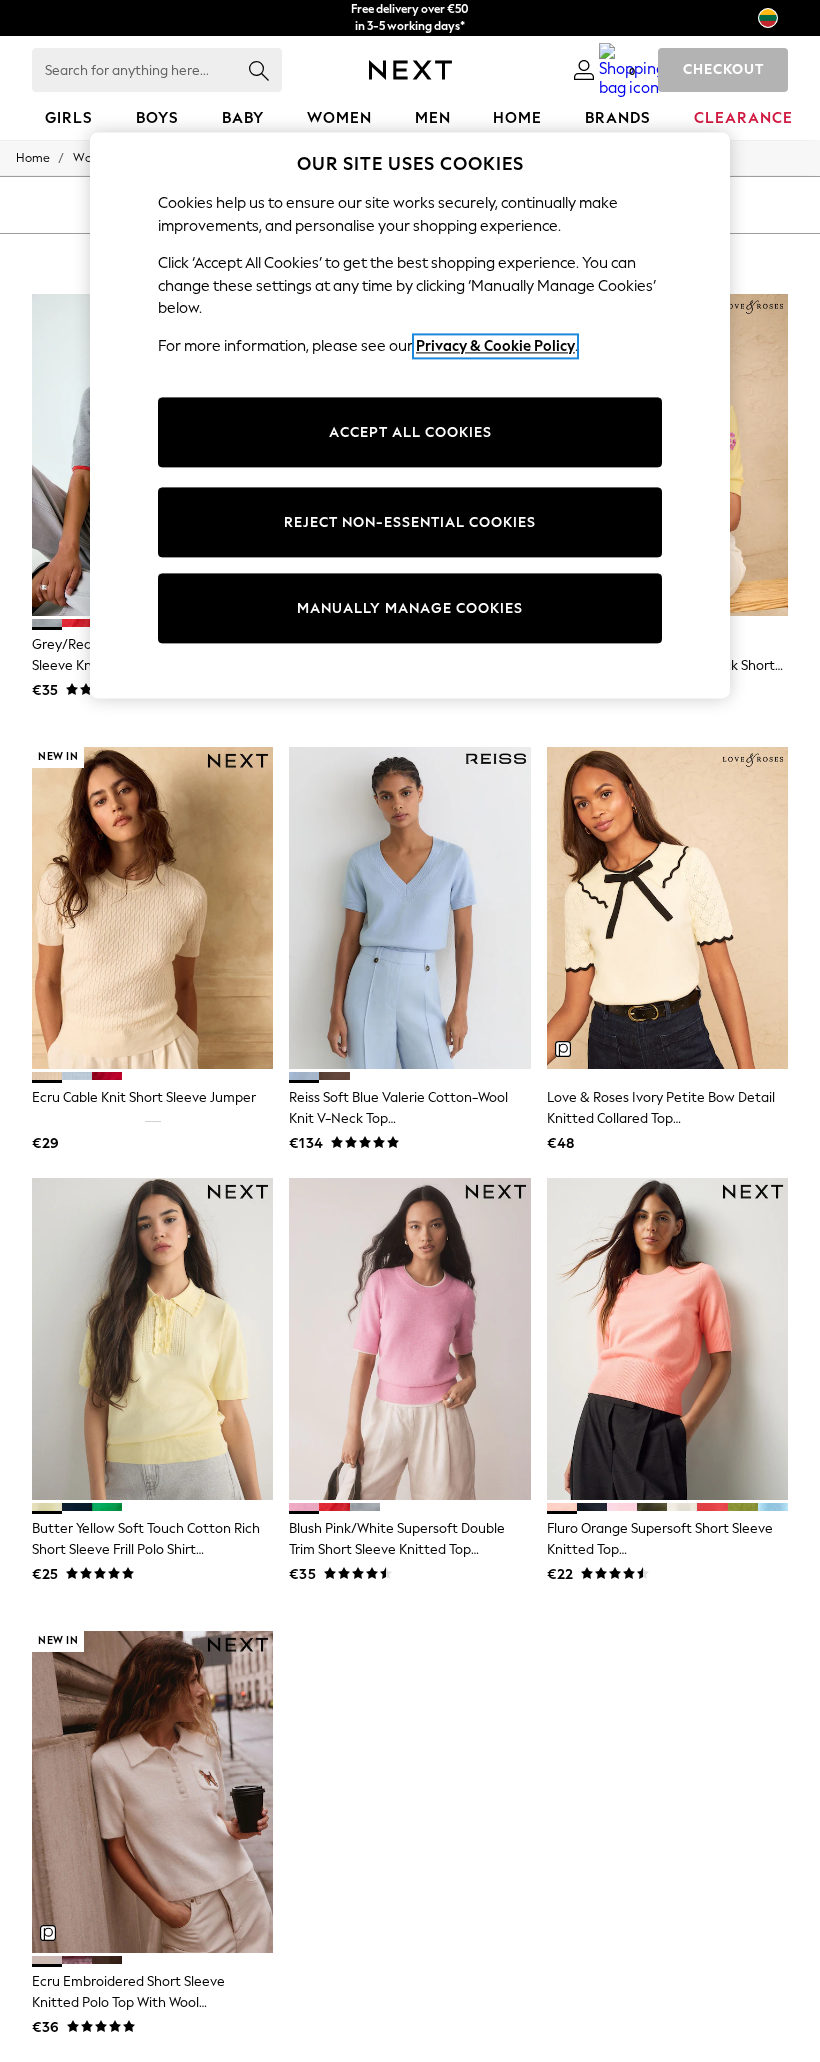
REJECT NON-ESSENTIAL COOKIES (410, 522)
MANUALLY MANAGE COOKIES (410, 608)
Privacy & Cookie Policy (495, 346)
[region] (410, 416)
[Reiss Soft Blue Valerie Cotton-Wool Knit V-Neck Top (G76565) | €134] (409, 908)
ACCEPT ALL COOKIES (410, 432)
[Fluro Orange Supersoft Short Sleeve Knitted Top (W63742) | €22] (667, 1339)
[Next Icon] (410, 70)
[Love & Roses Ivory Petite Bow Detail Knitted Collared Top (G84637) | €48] (667, 908)
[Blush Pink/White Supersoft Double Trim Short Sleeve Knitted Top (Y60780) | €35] (409, 1339)
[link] (584, 70)
